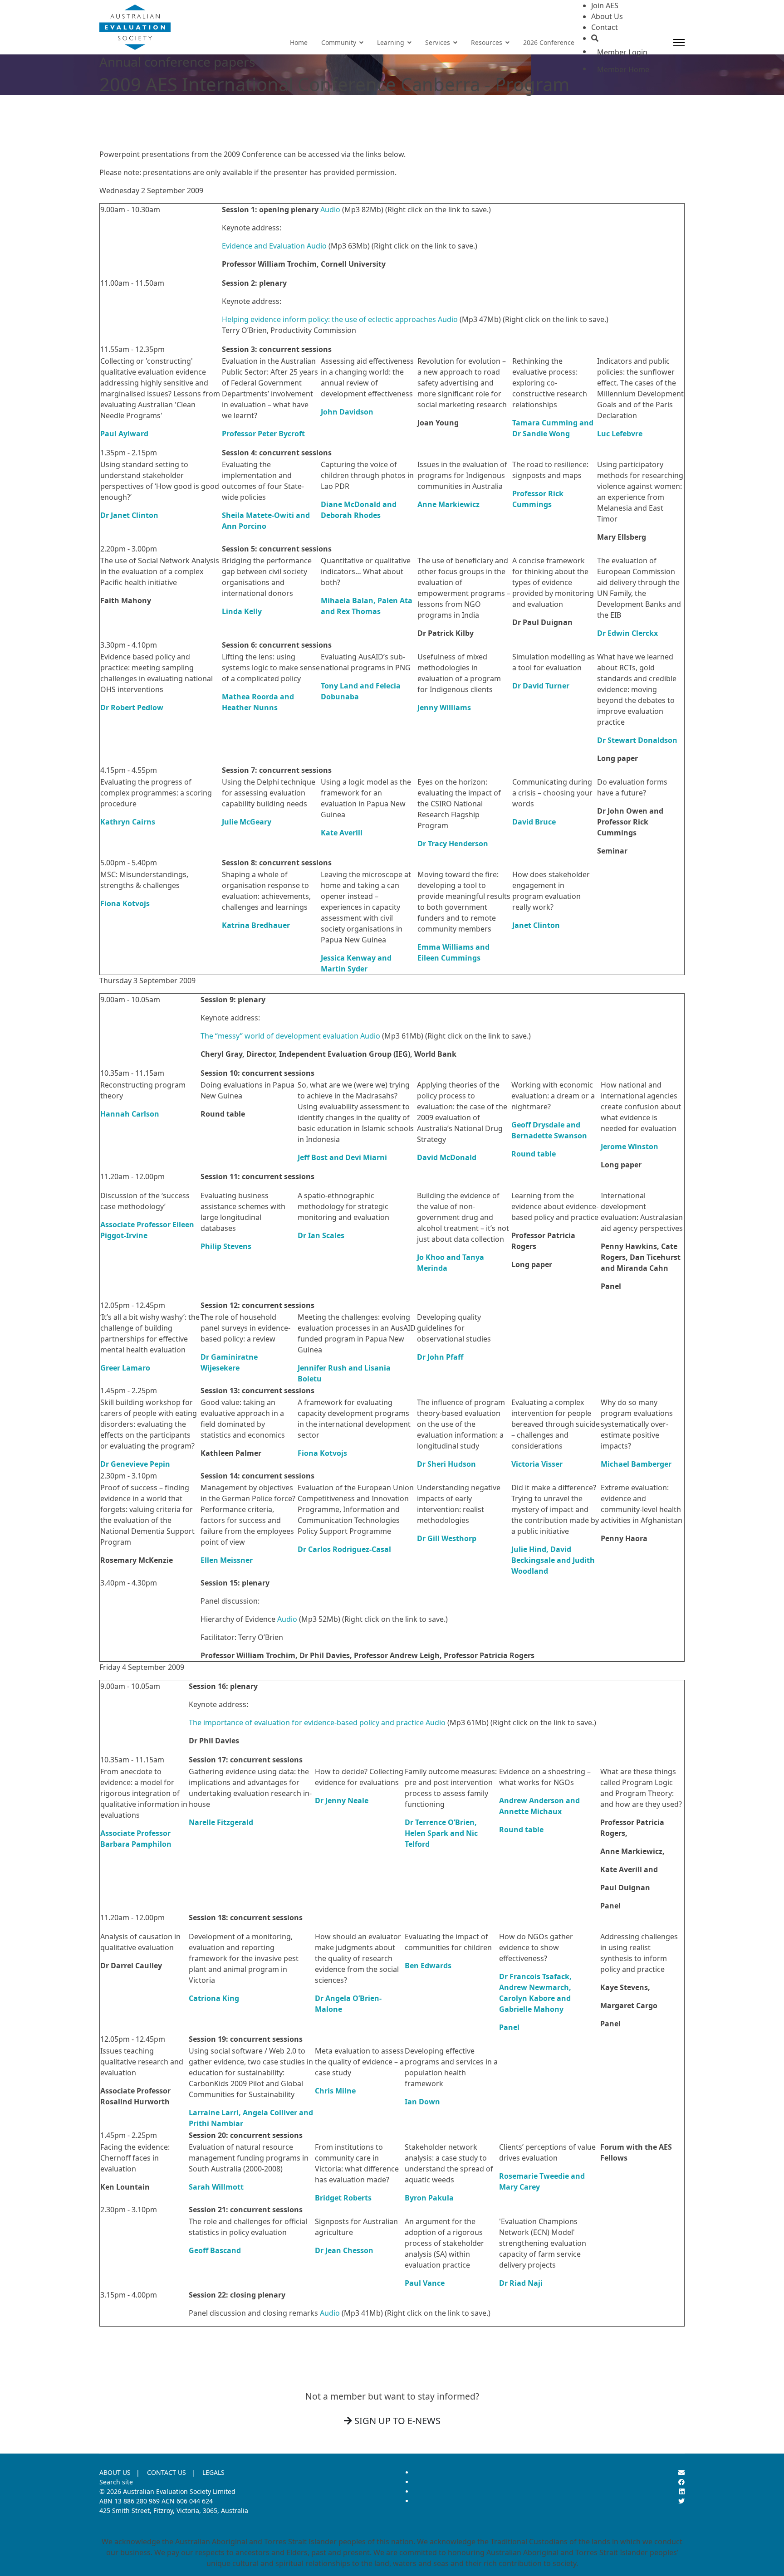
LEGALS (213, 2472)
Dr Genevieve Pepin (135, 1464)
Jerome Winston (630, 1147)
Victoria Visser (537, 1464)
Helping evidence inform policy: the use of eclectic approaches (329, 319)
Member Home (623, 69)
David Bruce (534, 822)
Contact (605, 27)
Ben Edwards (428, 1966)
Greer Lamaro (125, 1368)
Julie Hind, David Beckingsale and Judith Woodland (553, 1560)
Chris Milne (335, 2091)
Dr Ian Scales (321, 1235)
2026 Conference (549, 42)
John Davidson (347, 412)
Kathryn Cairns (128, 822)
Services (438, 42)
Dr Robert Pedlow (132, 707)
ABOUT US (115, 2472)
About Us (607, 16)
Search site (116, 2482)
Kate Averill (342, 833)
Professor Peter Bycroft (263, 434)
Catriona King (214, 1998)
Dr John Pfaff (440, 1357)
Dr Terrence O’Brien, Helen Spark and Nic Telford (441, 1833)
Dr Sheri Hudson (446, 1464)
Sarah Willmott (216, 2187)
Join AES (605, 5)
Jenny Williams (444, 707)
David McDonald (447, 1157)
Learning (391, 42)
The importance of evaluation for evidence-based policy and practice (306, 1722)
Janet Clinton (536, 925)
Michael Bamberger (636, 1464)
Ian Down (422, 2102)
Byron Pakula (429, 2198)
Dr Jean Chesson (344, 2250)
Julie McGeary (247, 822)
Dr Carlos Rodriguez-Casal (344, 1549)
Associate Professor (135, 1225)
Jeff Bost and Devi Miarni (342, 1157)
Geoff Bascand (215, 2250)
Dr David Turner (541, 686)
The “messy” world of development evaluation (279, 1036)
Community (339, 42)
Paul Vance (425, 2283)
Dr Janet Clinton (129, 515)
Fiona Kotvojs (125, 903)
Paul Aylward (124, 434)
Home (299, 42)
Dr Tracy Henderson (453, 844)
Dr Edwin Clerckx (627, 633)
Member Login (622, 52)
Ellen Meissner (227, 1560)
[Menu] (679, 43)
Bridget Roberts (343, 2198)
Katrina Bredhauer (256, 925)
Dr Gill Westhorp (447, 1538)
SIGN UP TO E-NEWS (396, 2421)
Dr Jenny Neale (342, 1800)
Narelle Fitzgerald (221, 1822)
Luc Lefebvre (620, 434)
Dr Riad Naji (521, 2283)
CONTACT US (167, 2472)
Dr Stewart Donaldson (637, 740)
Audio (330, 210)
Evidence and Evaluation (263, 246)
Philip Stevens (226, 1246)
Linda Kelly (242, 611)
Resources (487, 42)
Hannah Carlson (130, 1114)
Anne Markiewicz (448, 504)
